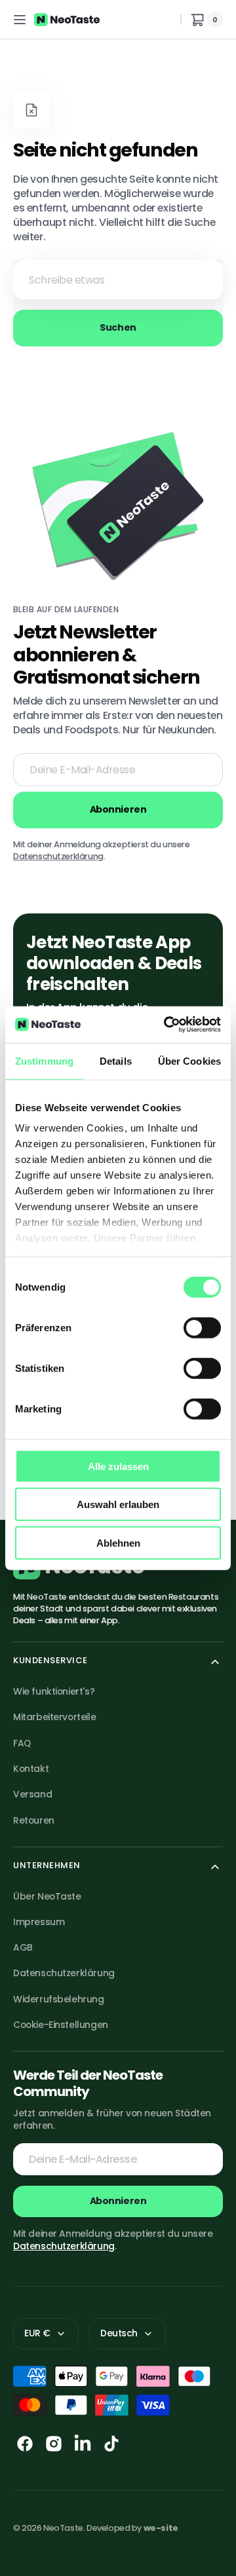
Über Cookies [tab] (189, 1060)
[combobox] (118, 280)
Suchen (118, 327)
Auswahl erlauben (118, 1504)
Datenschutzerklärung (58, 856)
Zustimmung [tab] (44, 1060)
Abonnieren (118, 2201)
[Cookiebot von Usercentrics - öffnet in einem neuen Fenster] (167, 1025)
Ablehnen (118, 1542)
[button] (20, 20)
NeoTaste (63, 2528)
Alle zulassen (118, 1466)
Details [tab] (116, 1060)
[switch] (202, 1327)
